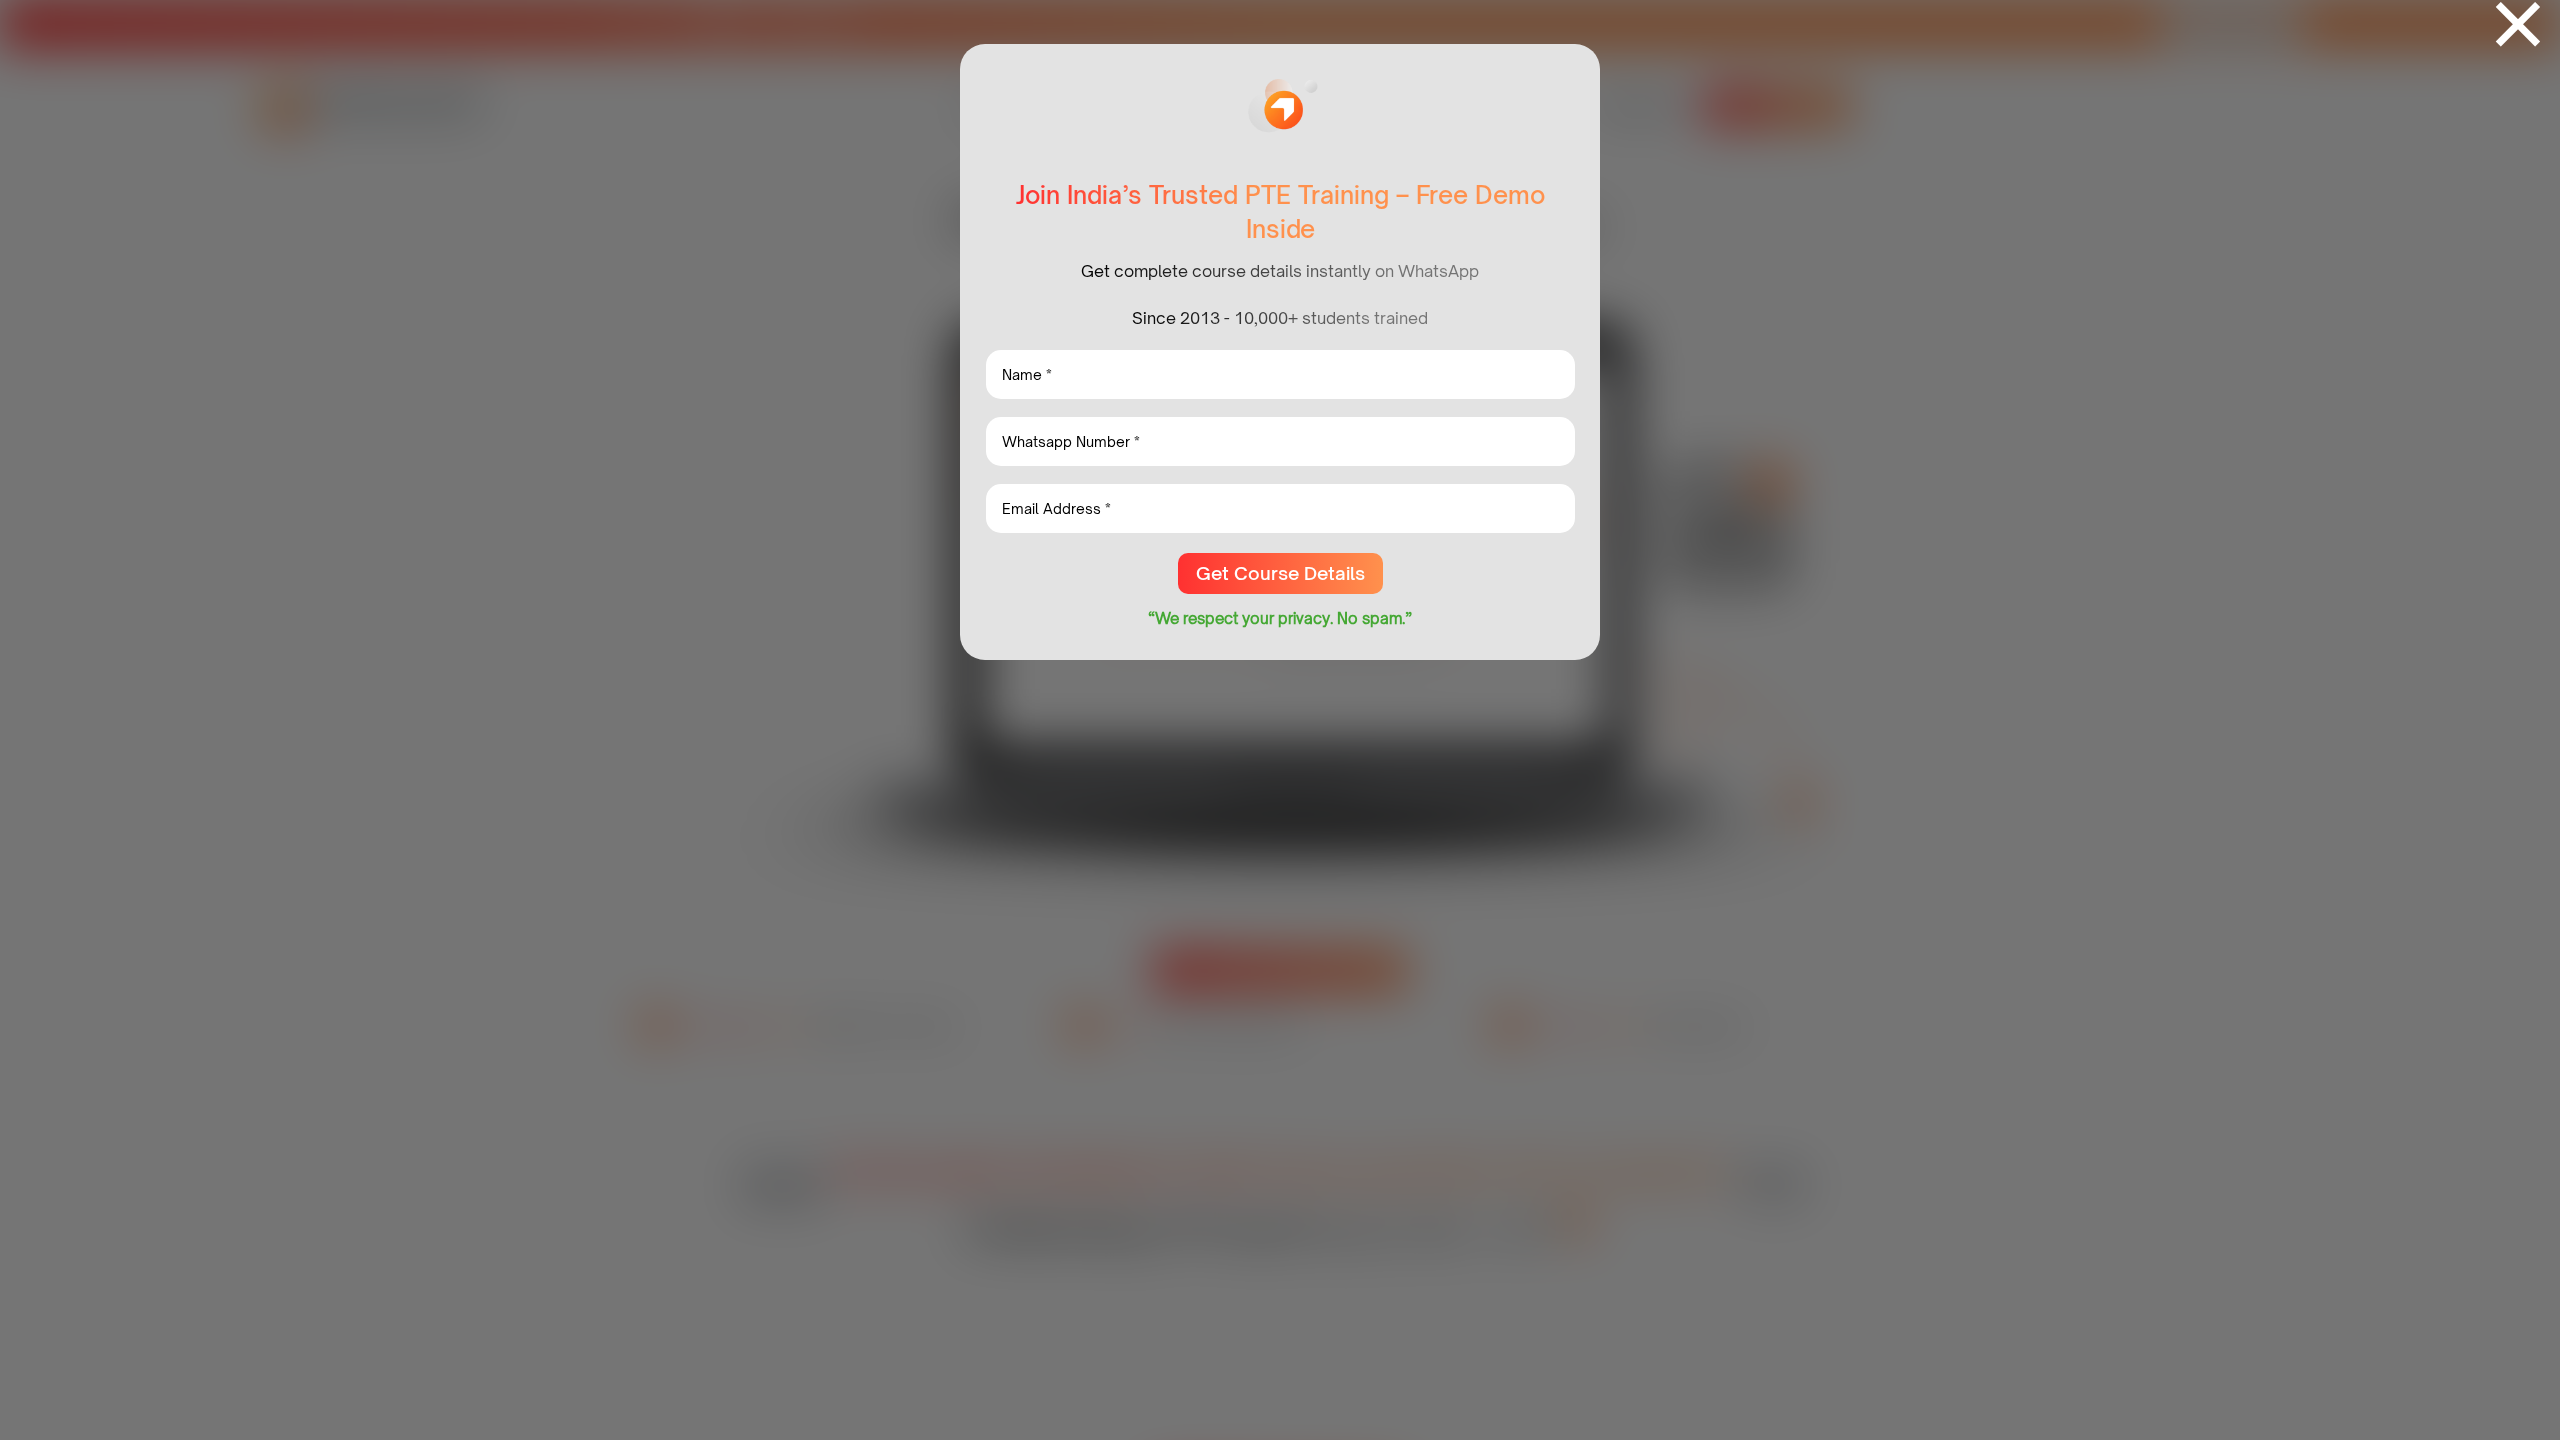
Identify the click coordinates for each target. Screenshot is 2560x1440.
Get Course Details (1280, 573)
